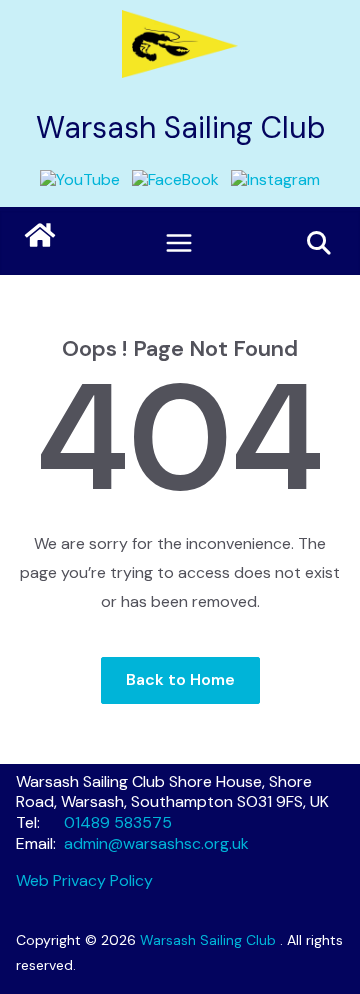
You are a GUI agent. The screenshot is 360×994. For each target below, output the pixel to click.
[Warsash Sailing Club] (40, 235)
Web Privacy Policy (84, 880)
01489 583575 (118, 822)
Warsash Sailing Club (180, 127)
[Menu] (179, 243)
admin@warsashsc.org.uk (156, 843)
